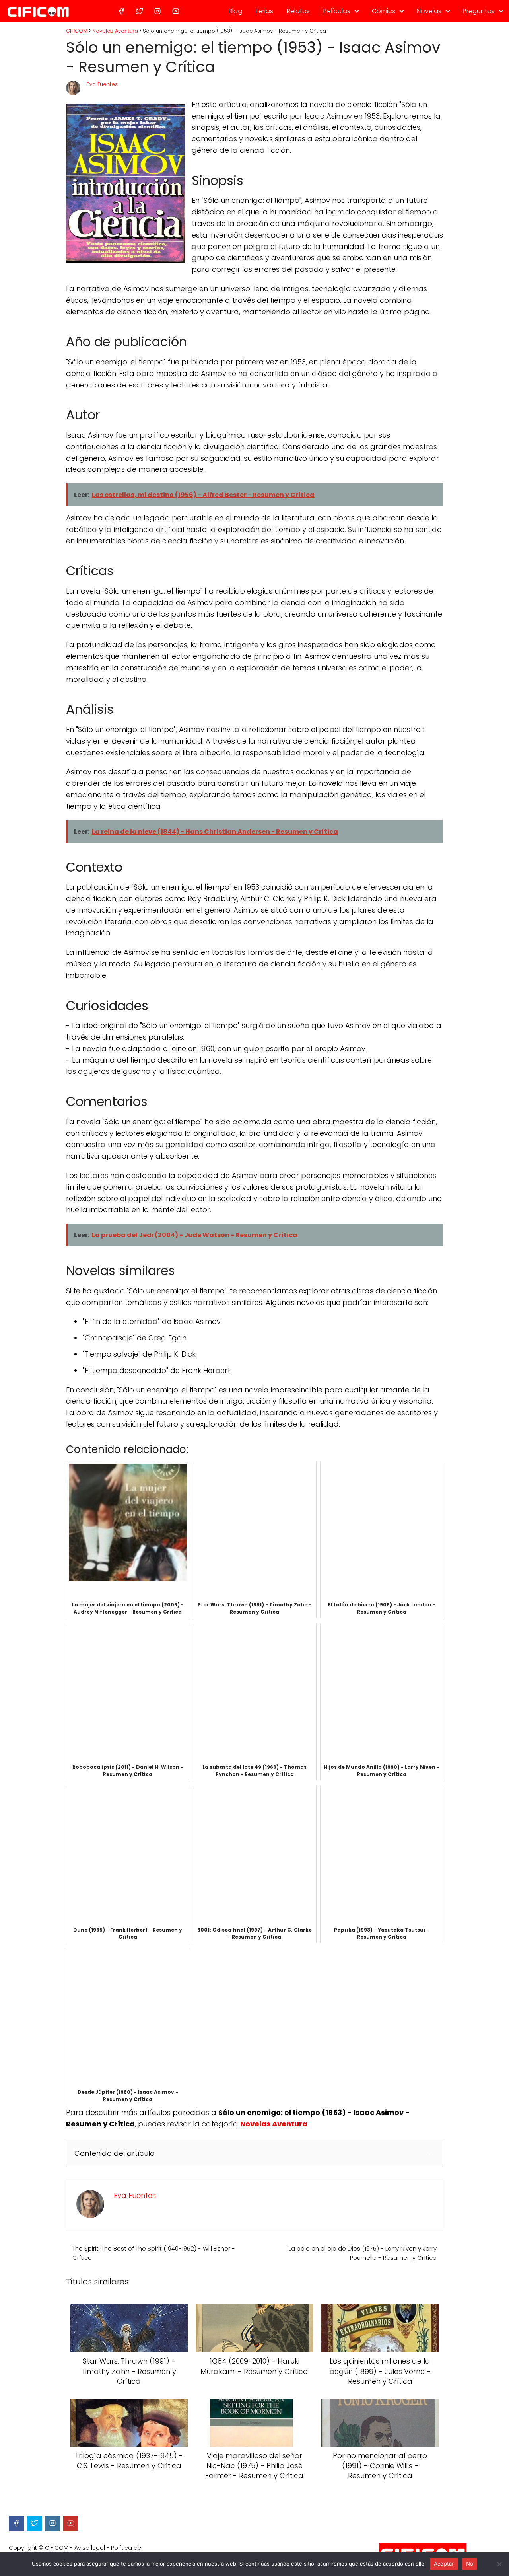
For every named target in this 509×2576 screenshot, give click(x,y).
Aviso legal (90, 2548)
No (470, 2564)
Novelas (429, 11)
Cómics (384, 11)
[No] (499, 2564)
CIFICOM (57, 2548)
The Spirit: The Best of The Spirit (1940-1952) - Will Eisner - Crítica (154, 2253)
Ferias (264, 11)
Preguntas (479, 11)
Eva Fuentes (102, 84)
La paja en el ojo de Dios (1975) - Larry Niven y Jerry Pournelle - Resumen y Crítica (363, 2253)
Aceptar (444, 2564)
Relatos (298, 11)
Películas (337, 11)
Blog (235, 11)
